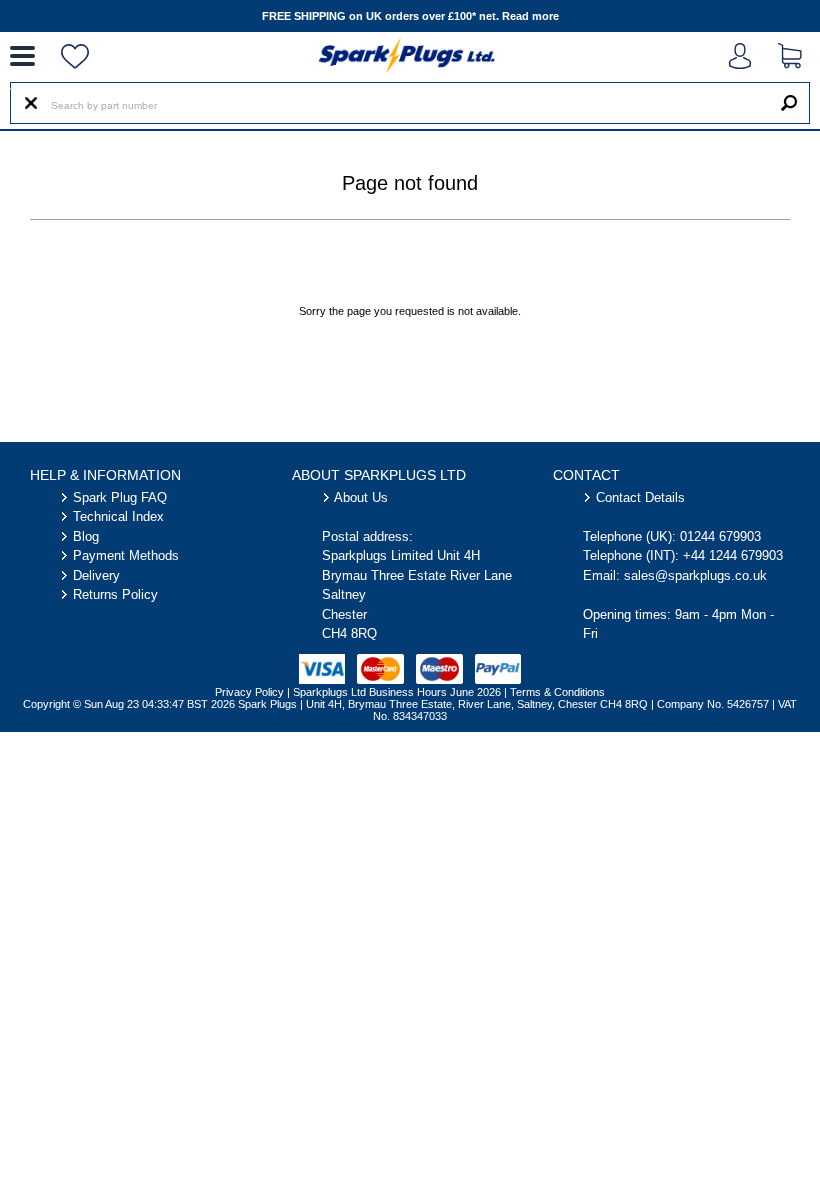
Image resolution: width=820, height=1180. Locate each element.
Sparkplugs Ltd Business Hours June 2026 (397, 692)
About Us (361, 497)
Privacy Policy (249, 692)
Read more (530, 16)
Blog (86, 536)
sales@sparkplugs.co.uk (695, 575)
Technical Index (118, 516)
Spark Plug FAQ (120, 497)
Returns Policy (115, 594)
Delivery (96, 575)
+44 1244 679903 (733, 555)
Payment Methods (126, 555)
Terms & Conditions (557, 692)
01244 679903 (720, 536)
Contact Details (640, 497)
